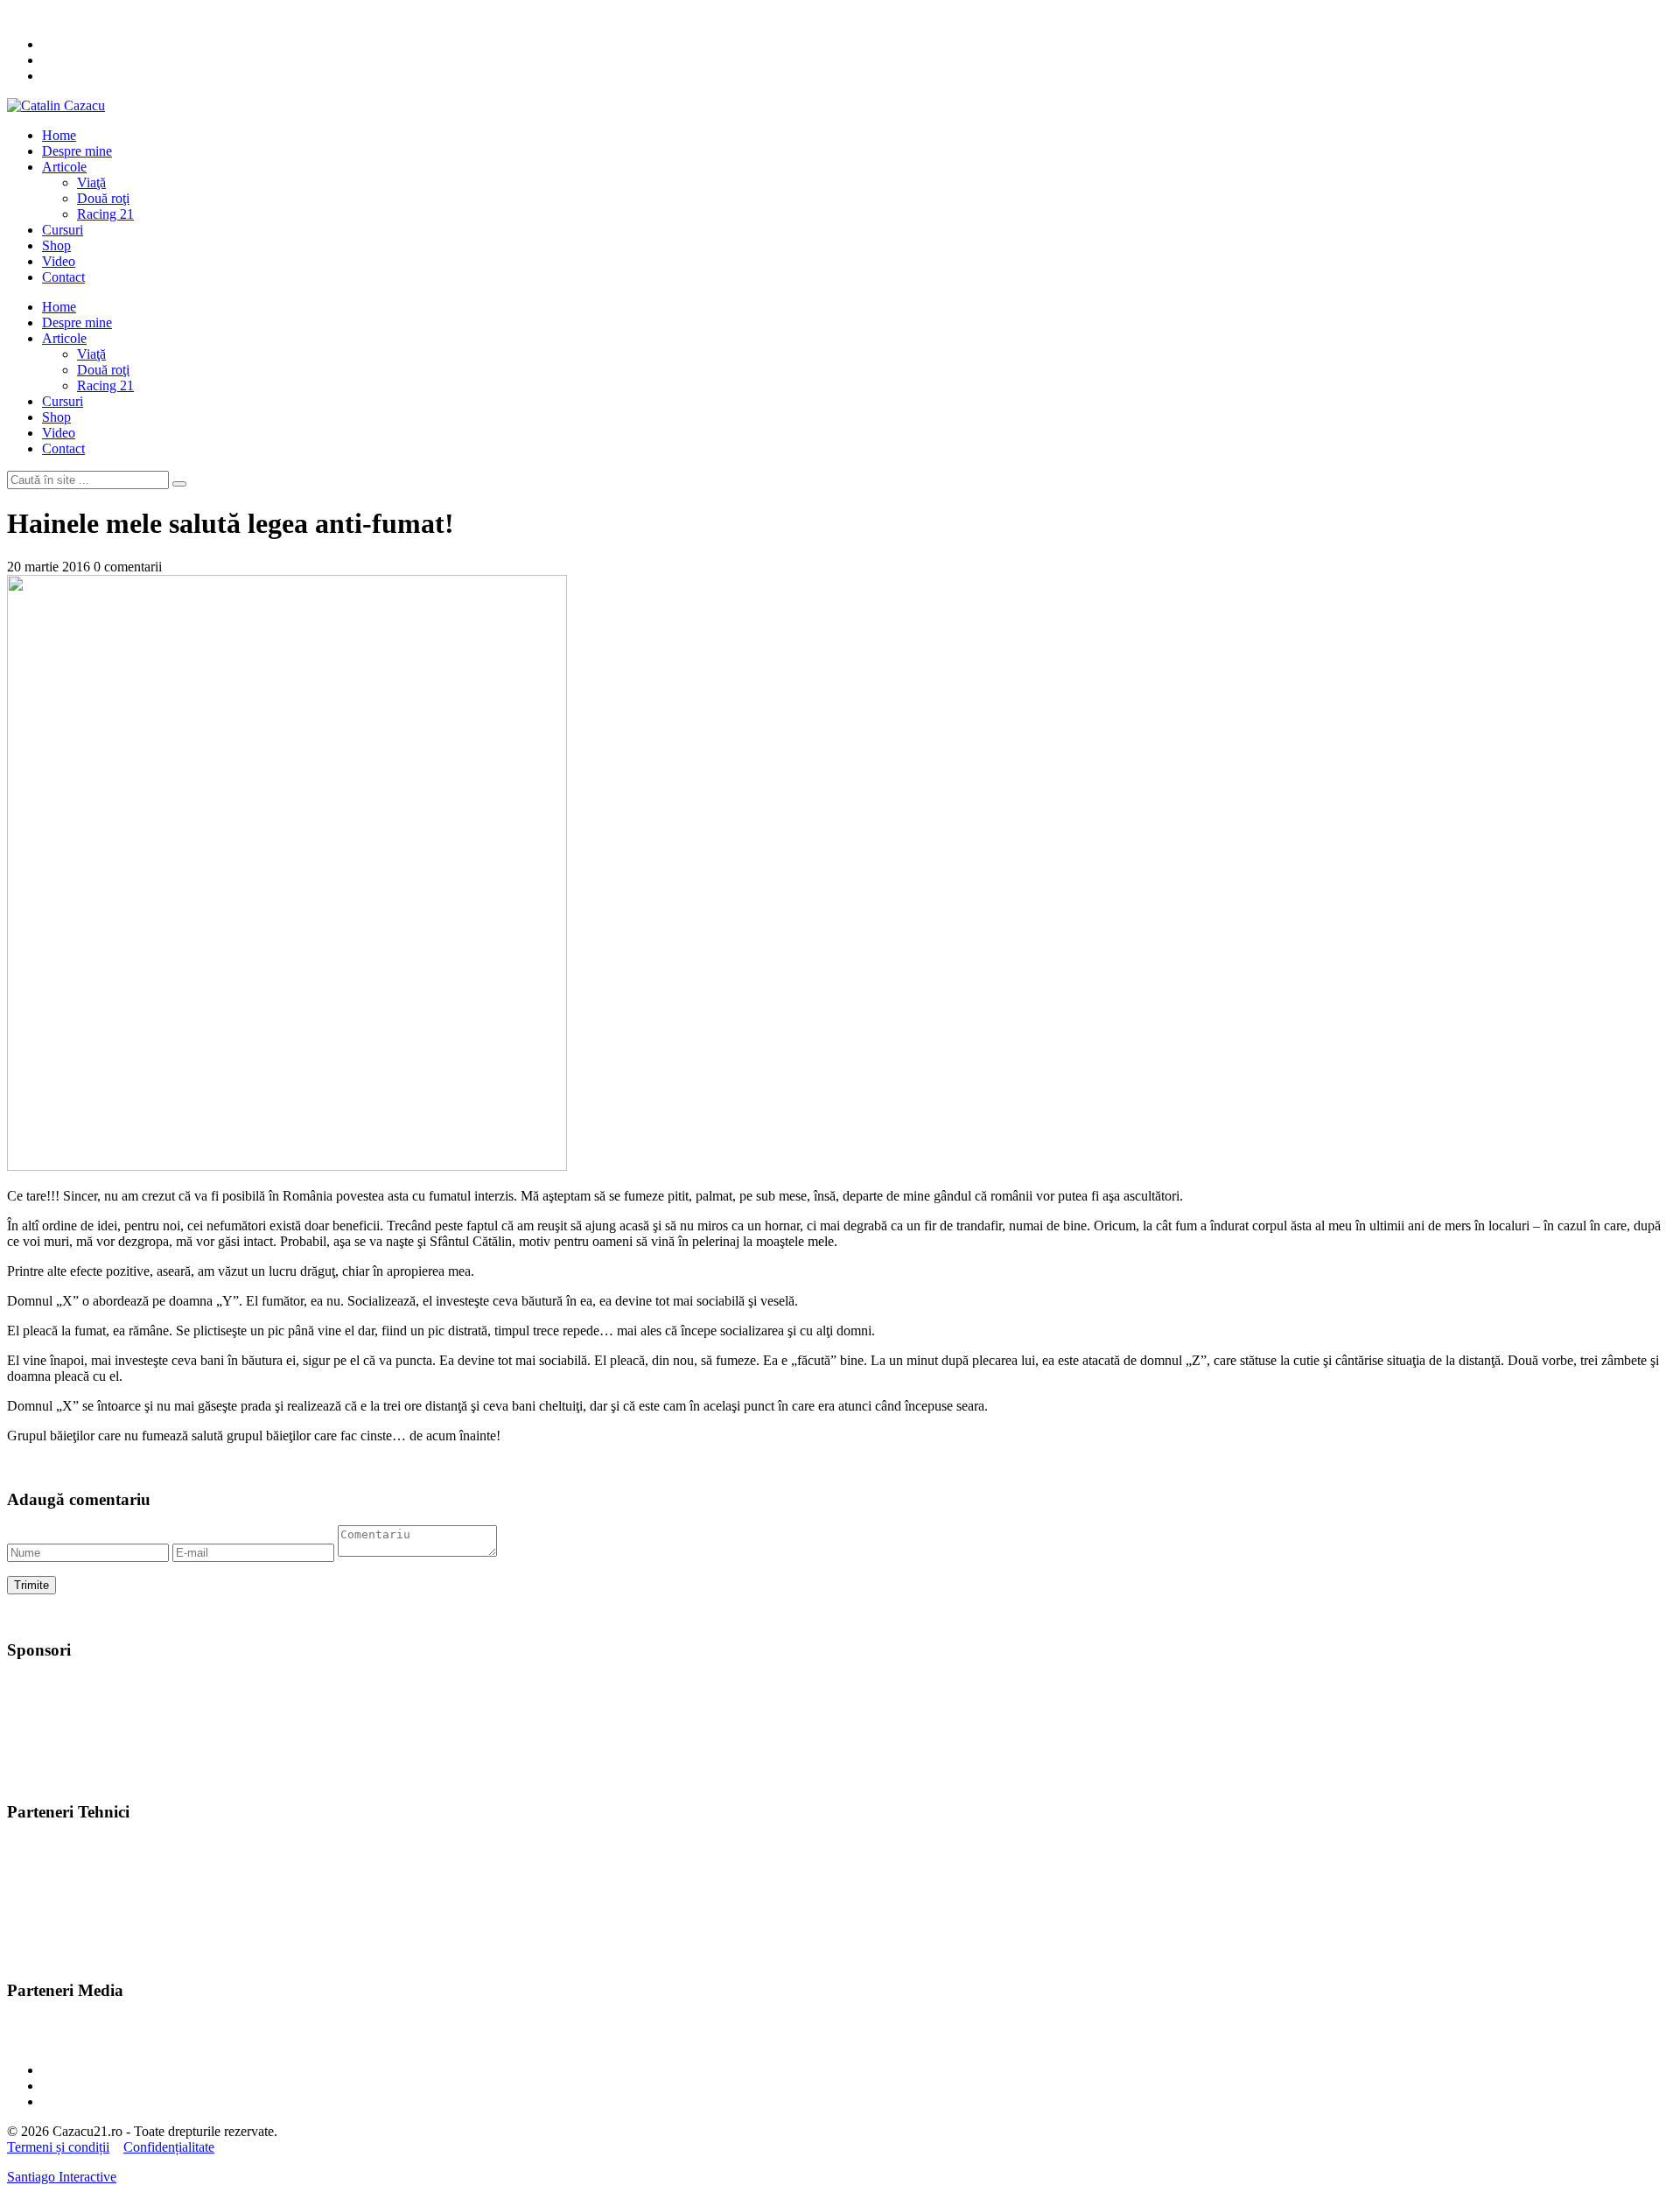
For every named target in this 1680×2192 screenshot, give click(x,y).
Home (59, 135)
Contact (63, 277)
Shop (56, 245)
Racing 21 (105, 214)
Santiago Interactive (62, 2177)
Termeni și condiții (58, 2147)
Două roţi (103, 198)
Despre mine (77, 151)
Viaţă (91, 182)
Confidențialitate (169, 2147)
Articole (64, 167)
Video (59, 261)
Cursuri (63, 230)
